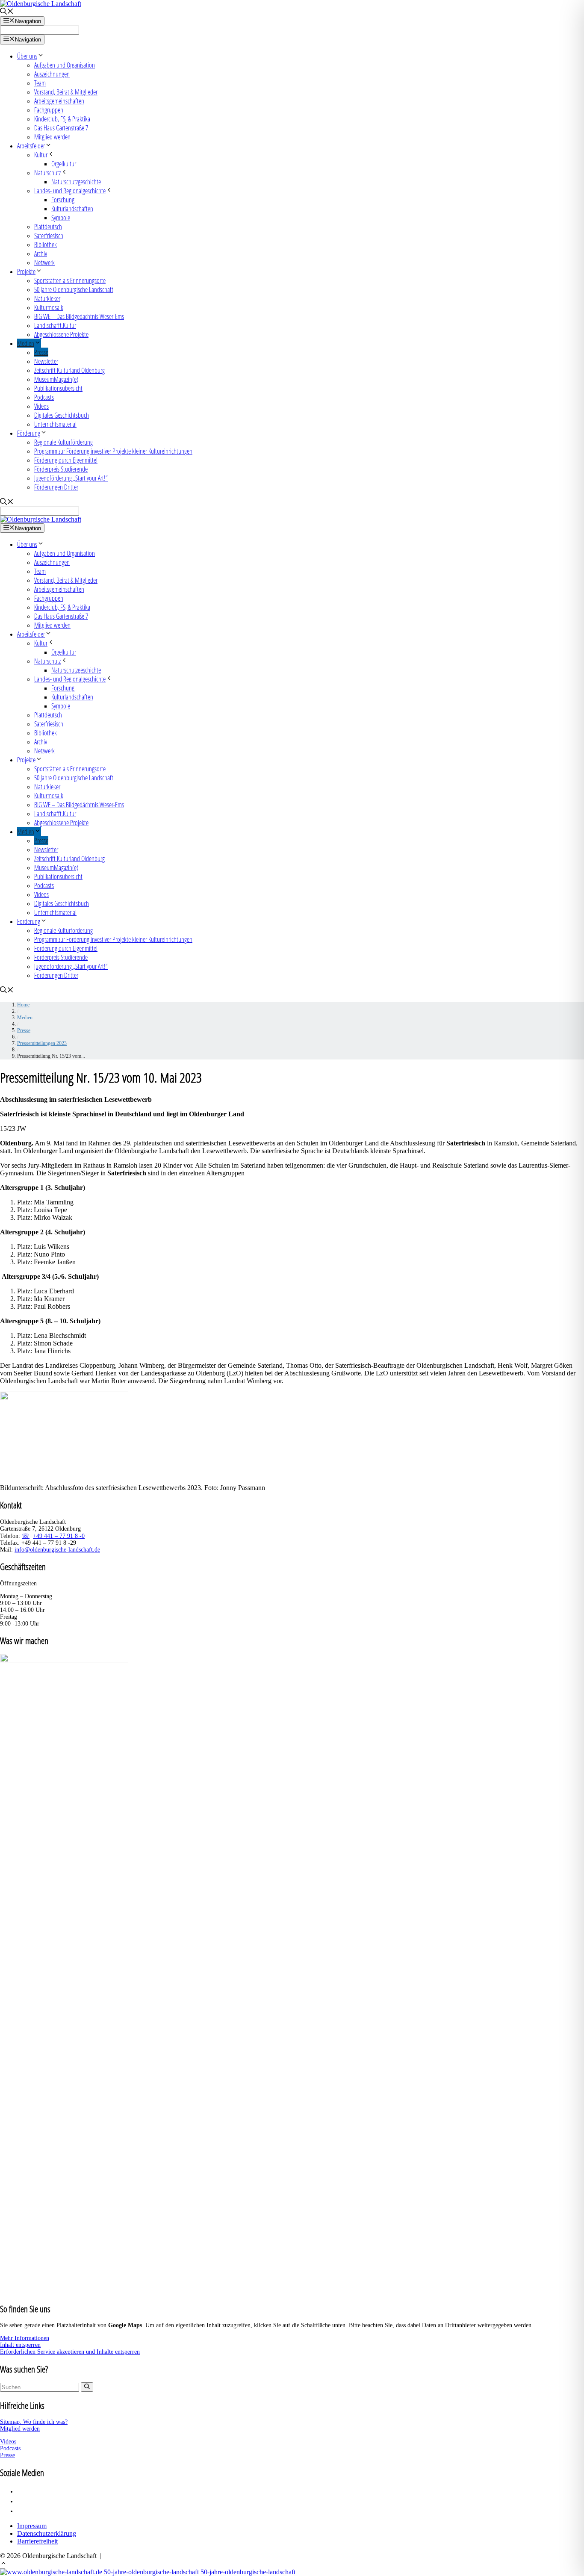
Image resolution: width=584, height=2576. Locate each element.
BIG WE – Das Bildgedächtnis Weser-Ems (79, 316)
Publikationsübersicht (58, 388)
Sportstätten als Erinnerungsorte (70, 280)
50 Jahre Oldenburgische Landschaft (74, 289)
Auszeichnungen (52, 74)
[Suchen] (87, 2387)
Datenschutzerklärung (47, 2533)
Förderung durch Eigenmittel (66, 460)
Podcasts (44, 397)
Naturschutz (47, 173)
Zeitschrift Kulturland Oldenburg (69, 370)
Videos (41, 406)
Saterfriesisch (49, 235)
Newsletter (46, 361)
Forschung (63, 199)
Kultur (41, 155)
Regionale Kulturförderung (63, 442)
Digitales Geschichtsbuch (62, 415)
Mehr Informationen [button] (25, 2338)
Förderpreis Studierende (61, 469)
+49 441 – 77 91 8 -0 (59, 1536)
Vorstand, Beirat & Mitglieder (66, 92)
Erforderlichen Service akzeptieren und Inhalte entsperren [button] (70, 2352)
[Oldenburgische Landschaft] (41, 519)
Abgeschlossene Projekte (61, 334)
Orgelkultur (64, 164)
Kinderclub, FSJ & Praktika (62, 119)
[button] (3, 2564)
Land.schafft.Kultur (55, 325)
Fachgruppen (49, 110)
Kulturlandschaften (72, 208)
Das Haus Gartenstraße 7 (61, 128)
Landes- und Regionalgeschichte (70, 190)
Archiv (41, 253)
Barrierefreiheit (37, 2541)
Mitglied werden (52, 137)
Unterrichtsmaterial (55, 424)
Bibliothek (46, 244)
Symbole (61, 217)
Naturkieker (47, 298)
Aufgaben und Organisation (65, 65)
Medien (26, 343)
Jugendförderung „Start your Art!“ (71, 478)
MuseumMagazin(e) (56, 379)
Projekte (26, 271)
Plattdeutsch (48, 226)
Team (40, 83)
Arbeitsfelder (31, 146)
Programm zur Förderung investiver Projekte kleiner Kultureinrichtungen (113, 451)
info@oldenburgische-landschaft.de (57, 1550)
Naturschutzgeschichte (76, 181)
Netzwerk (44, 262)
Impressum (32, 2526)
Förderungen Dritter (56, 487)
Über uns (27, 56)
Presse (41, 352)
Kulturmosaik (49, 307)
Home (23, 1005)
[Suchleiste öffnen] (7, 12)
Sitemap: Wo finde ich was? (34, 2422)
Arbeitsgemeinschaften (59, 101)
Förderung (29, 433)
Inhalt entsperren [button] (20, 2345)
